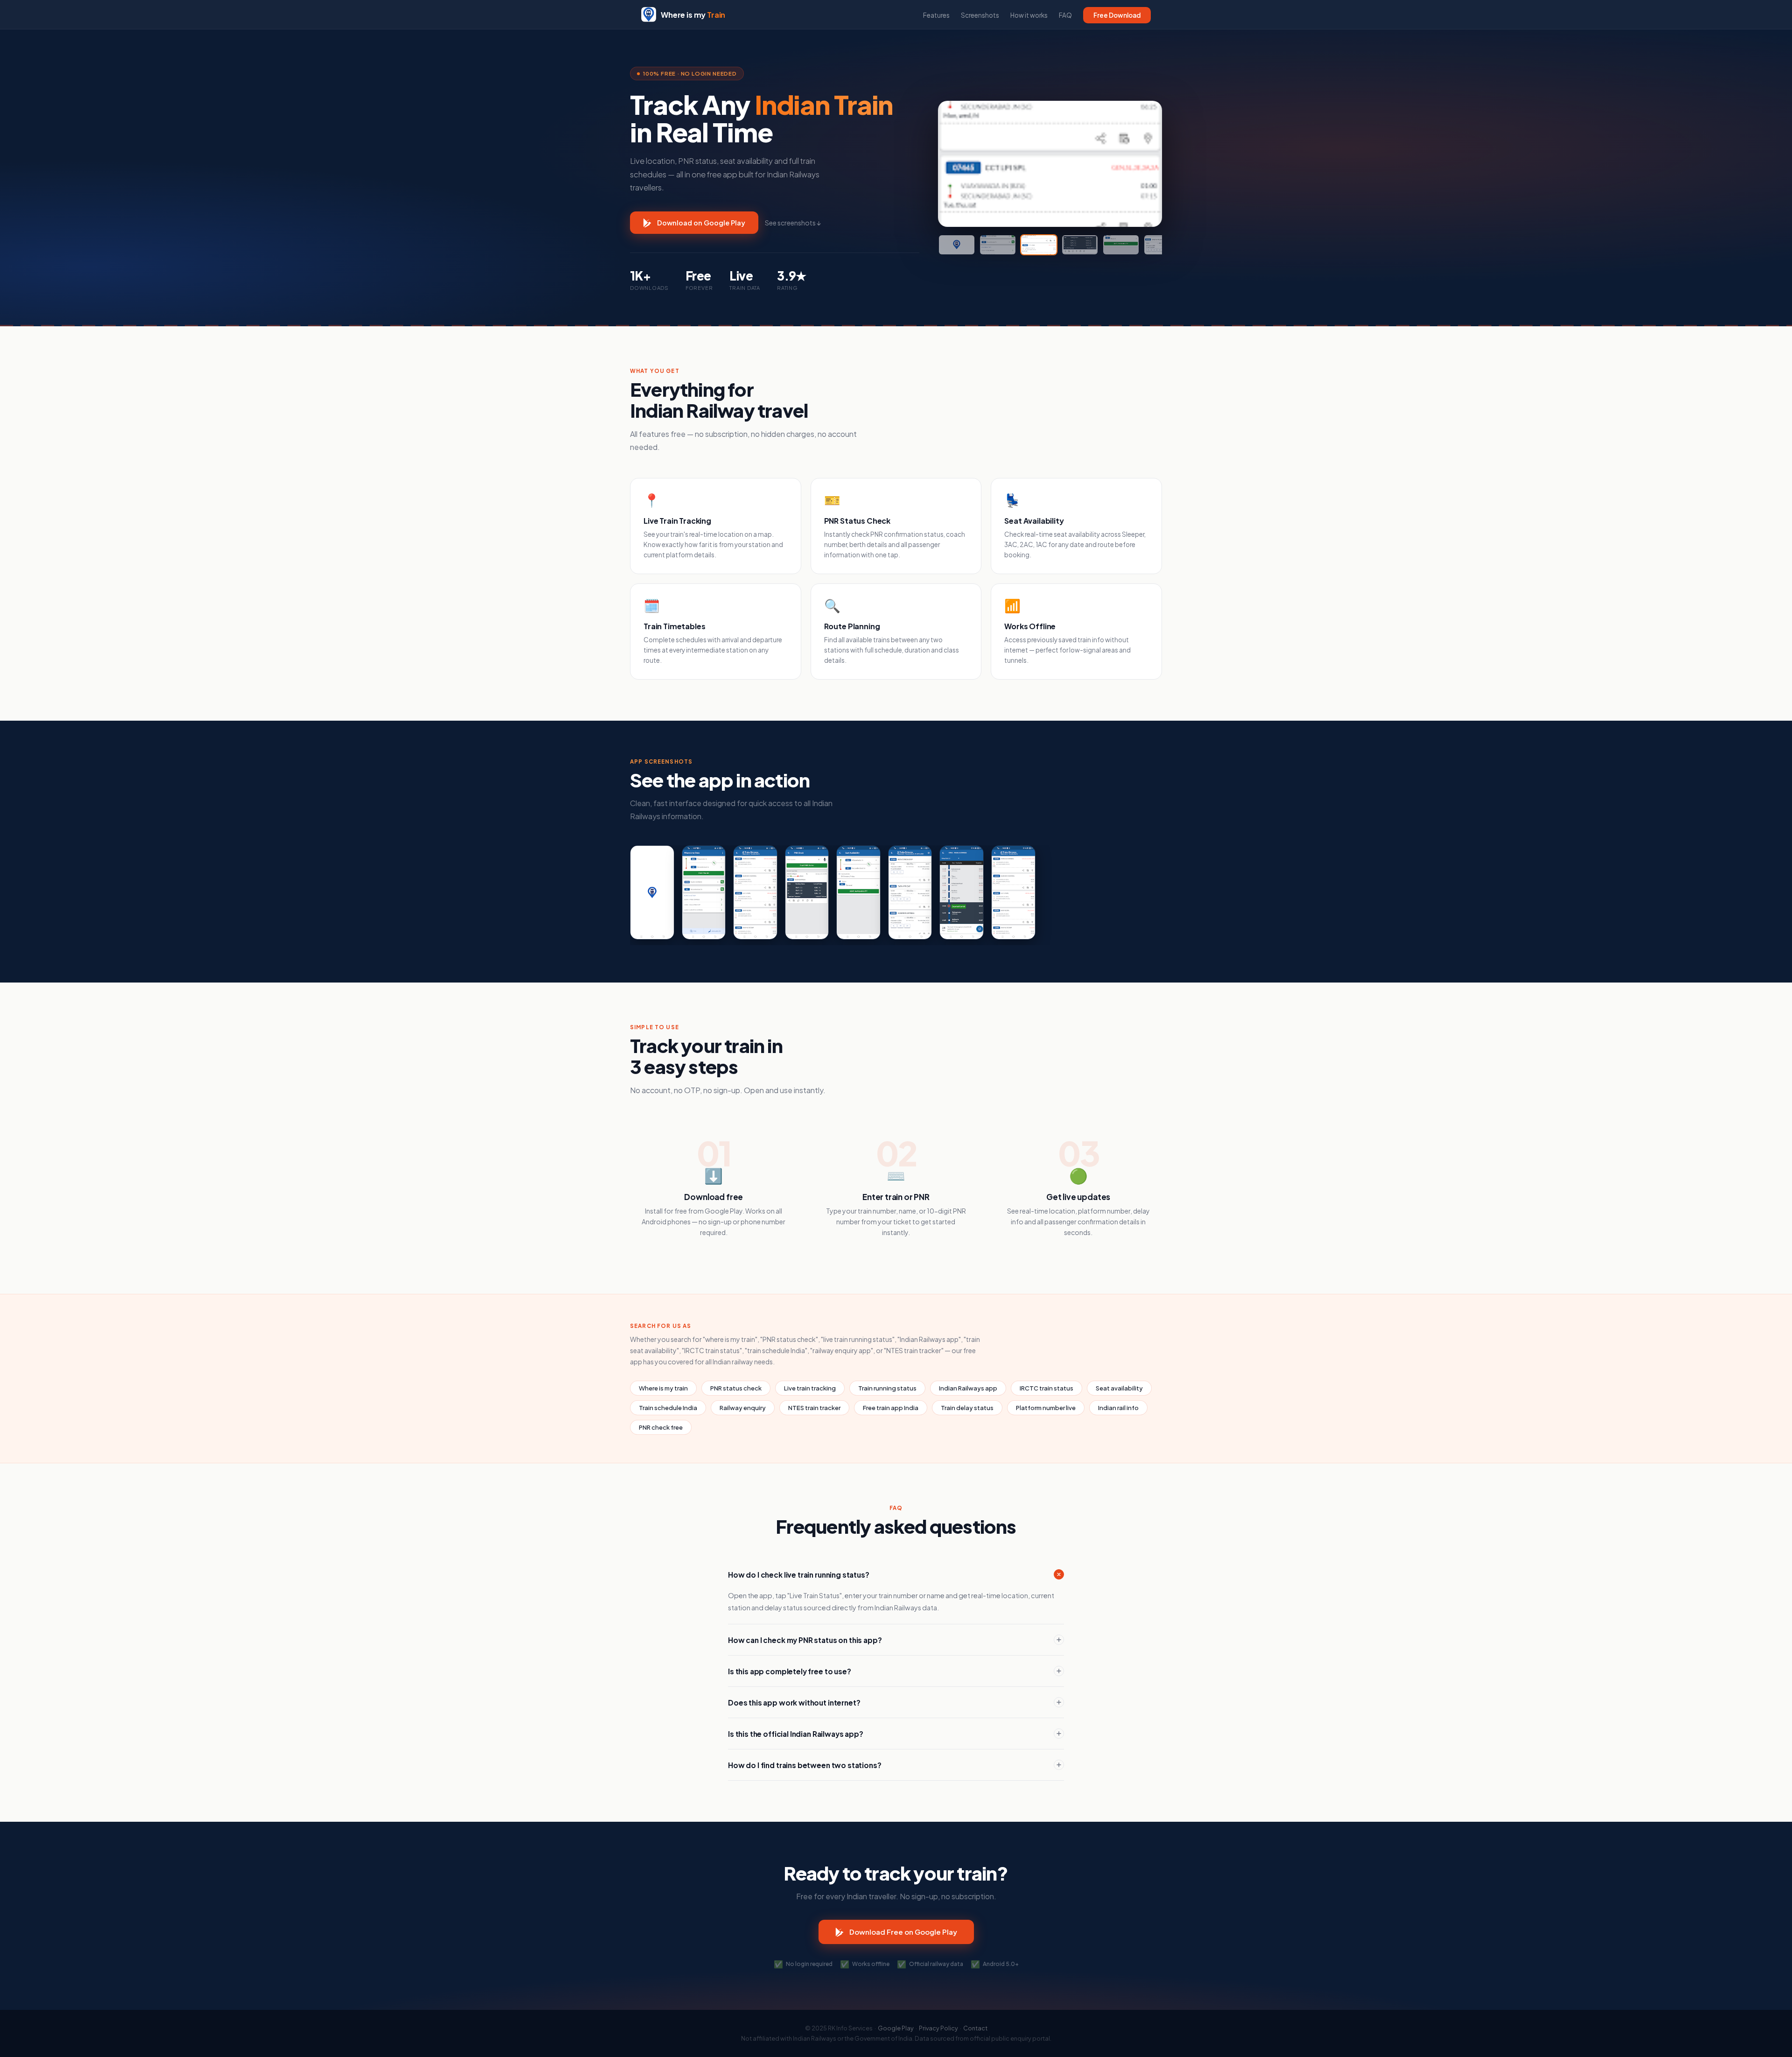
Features (936, 15)
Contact (975, 2028)
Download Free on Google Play (903, 1932)
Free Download (1117, 15)
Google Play (896, 2028)
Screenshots (980, 15)
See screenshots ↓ (793, 223)
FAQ (1065, 15)
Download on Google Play (701, 223)
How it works (1029, 15)
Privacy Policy (938, 2028)
